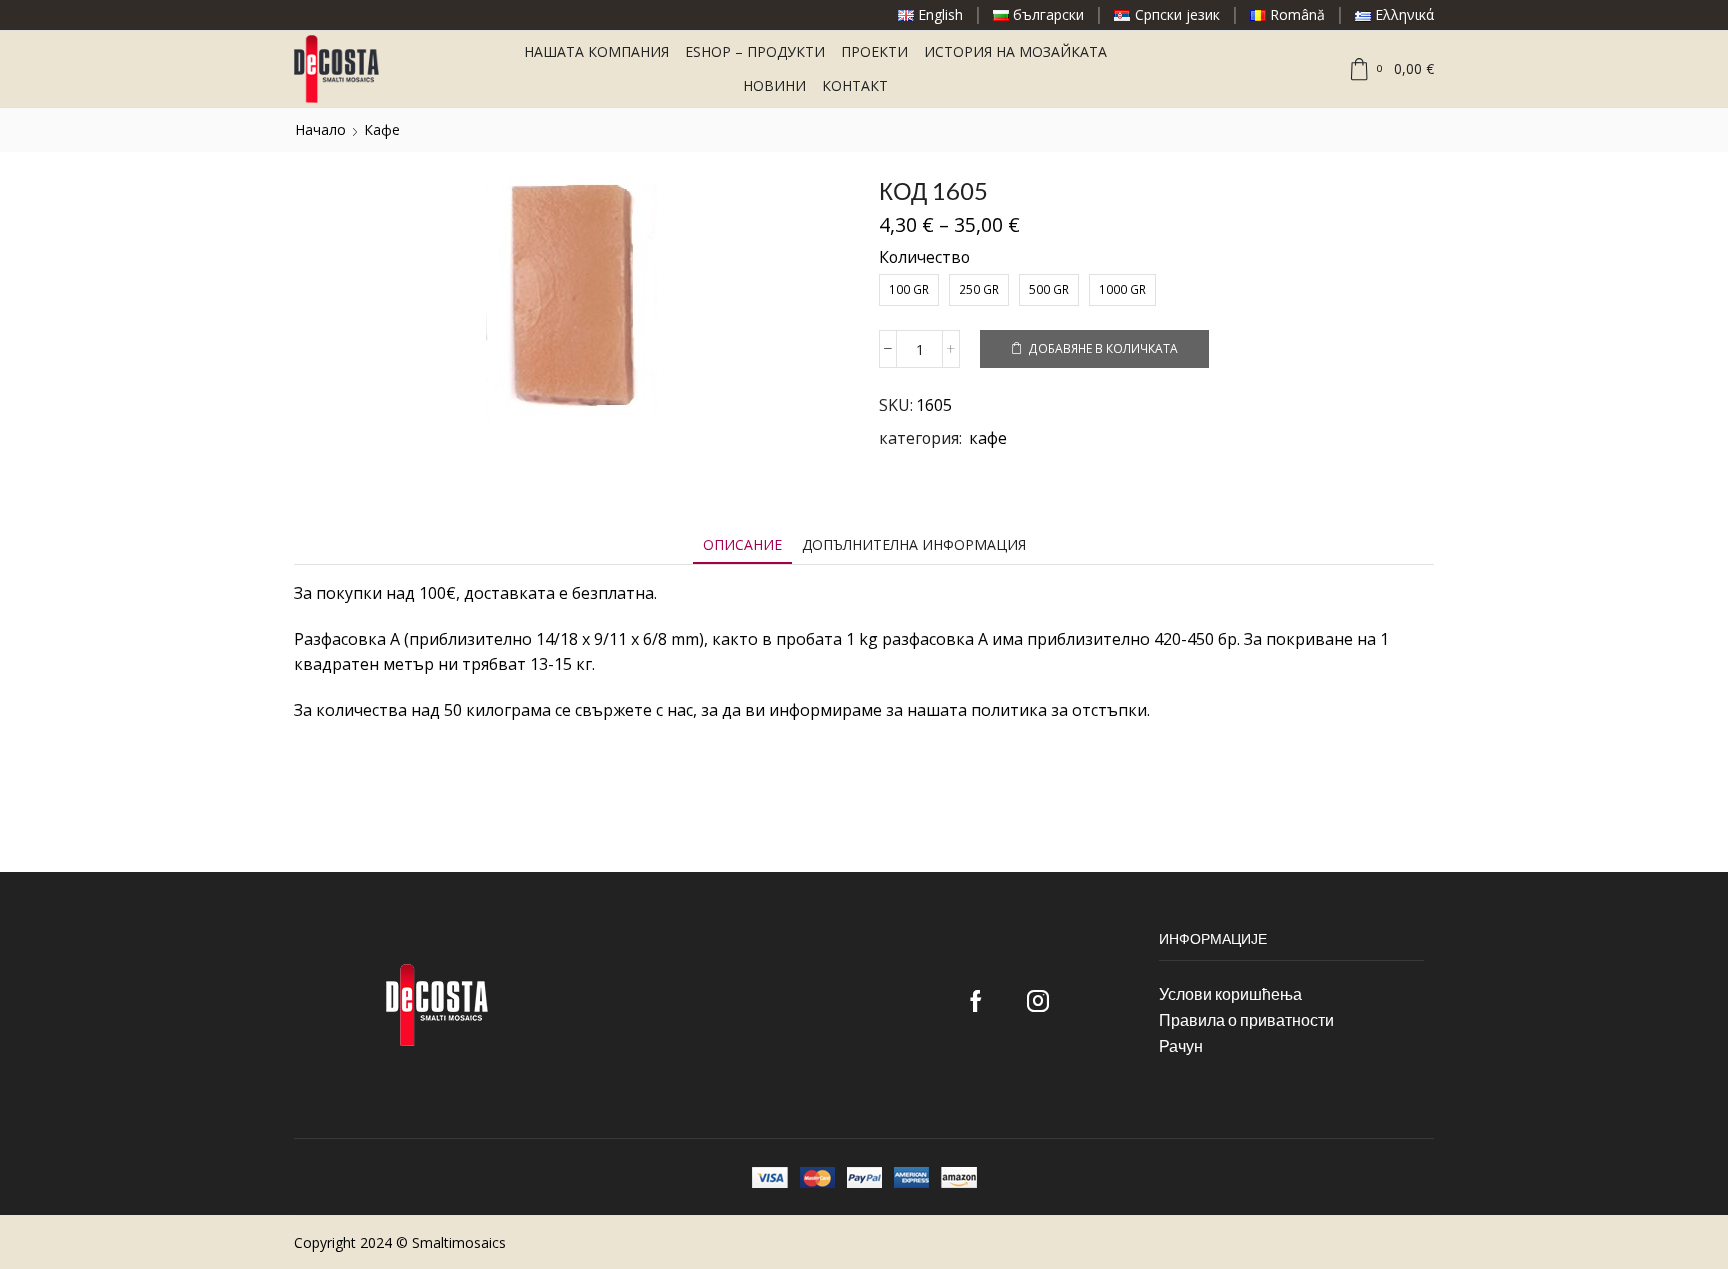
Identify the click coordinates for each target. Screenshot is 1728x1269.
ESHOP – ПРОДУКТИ (755, 51)
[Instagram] (1038, 1001)
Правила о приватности (1246, 1019)
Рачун (1181, 1045)
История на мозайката (1015, 51)
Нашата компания (596, 51)
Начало (320, 129)
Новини (774, 85)
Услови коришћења (1230, 993)
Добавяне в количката (1103, 348)
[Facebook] (976, 1001)
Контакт (855, 85)
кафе (382, 129)
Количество (924, 257)
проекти (874, 51)
